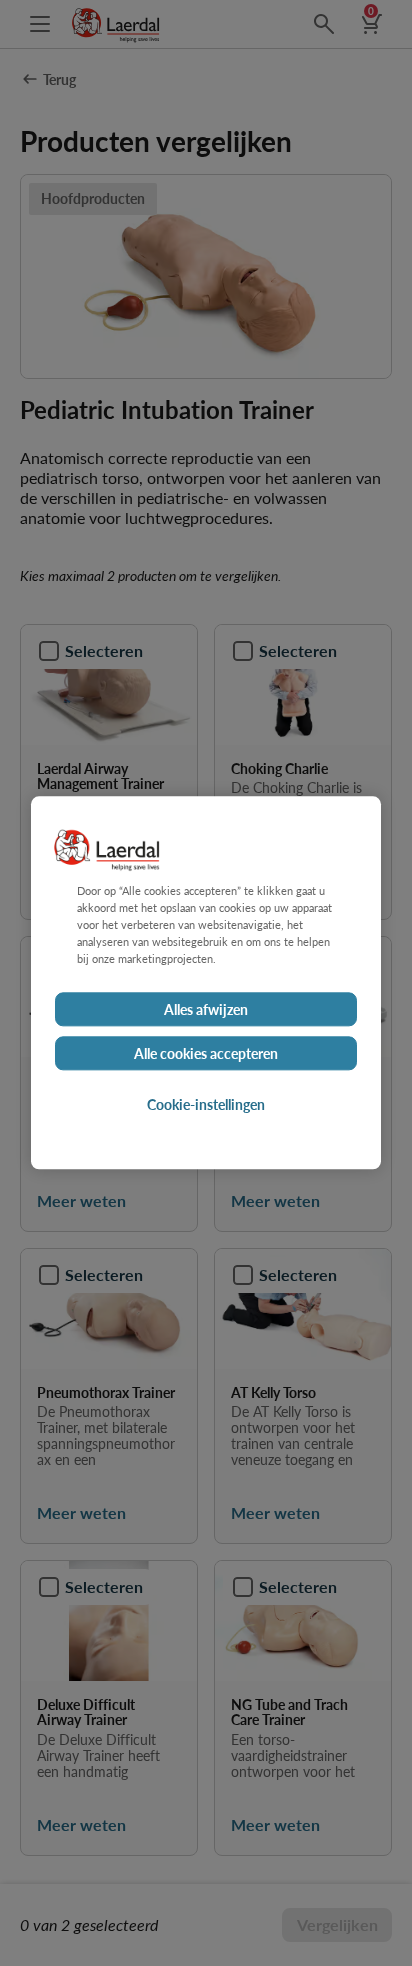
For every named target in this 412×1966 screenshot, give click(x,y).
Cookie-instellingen (206, 1105)
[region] (206, 982)
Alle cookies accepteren (206, 1054)
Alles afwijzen (206, 1010)
